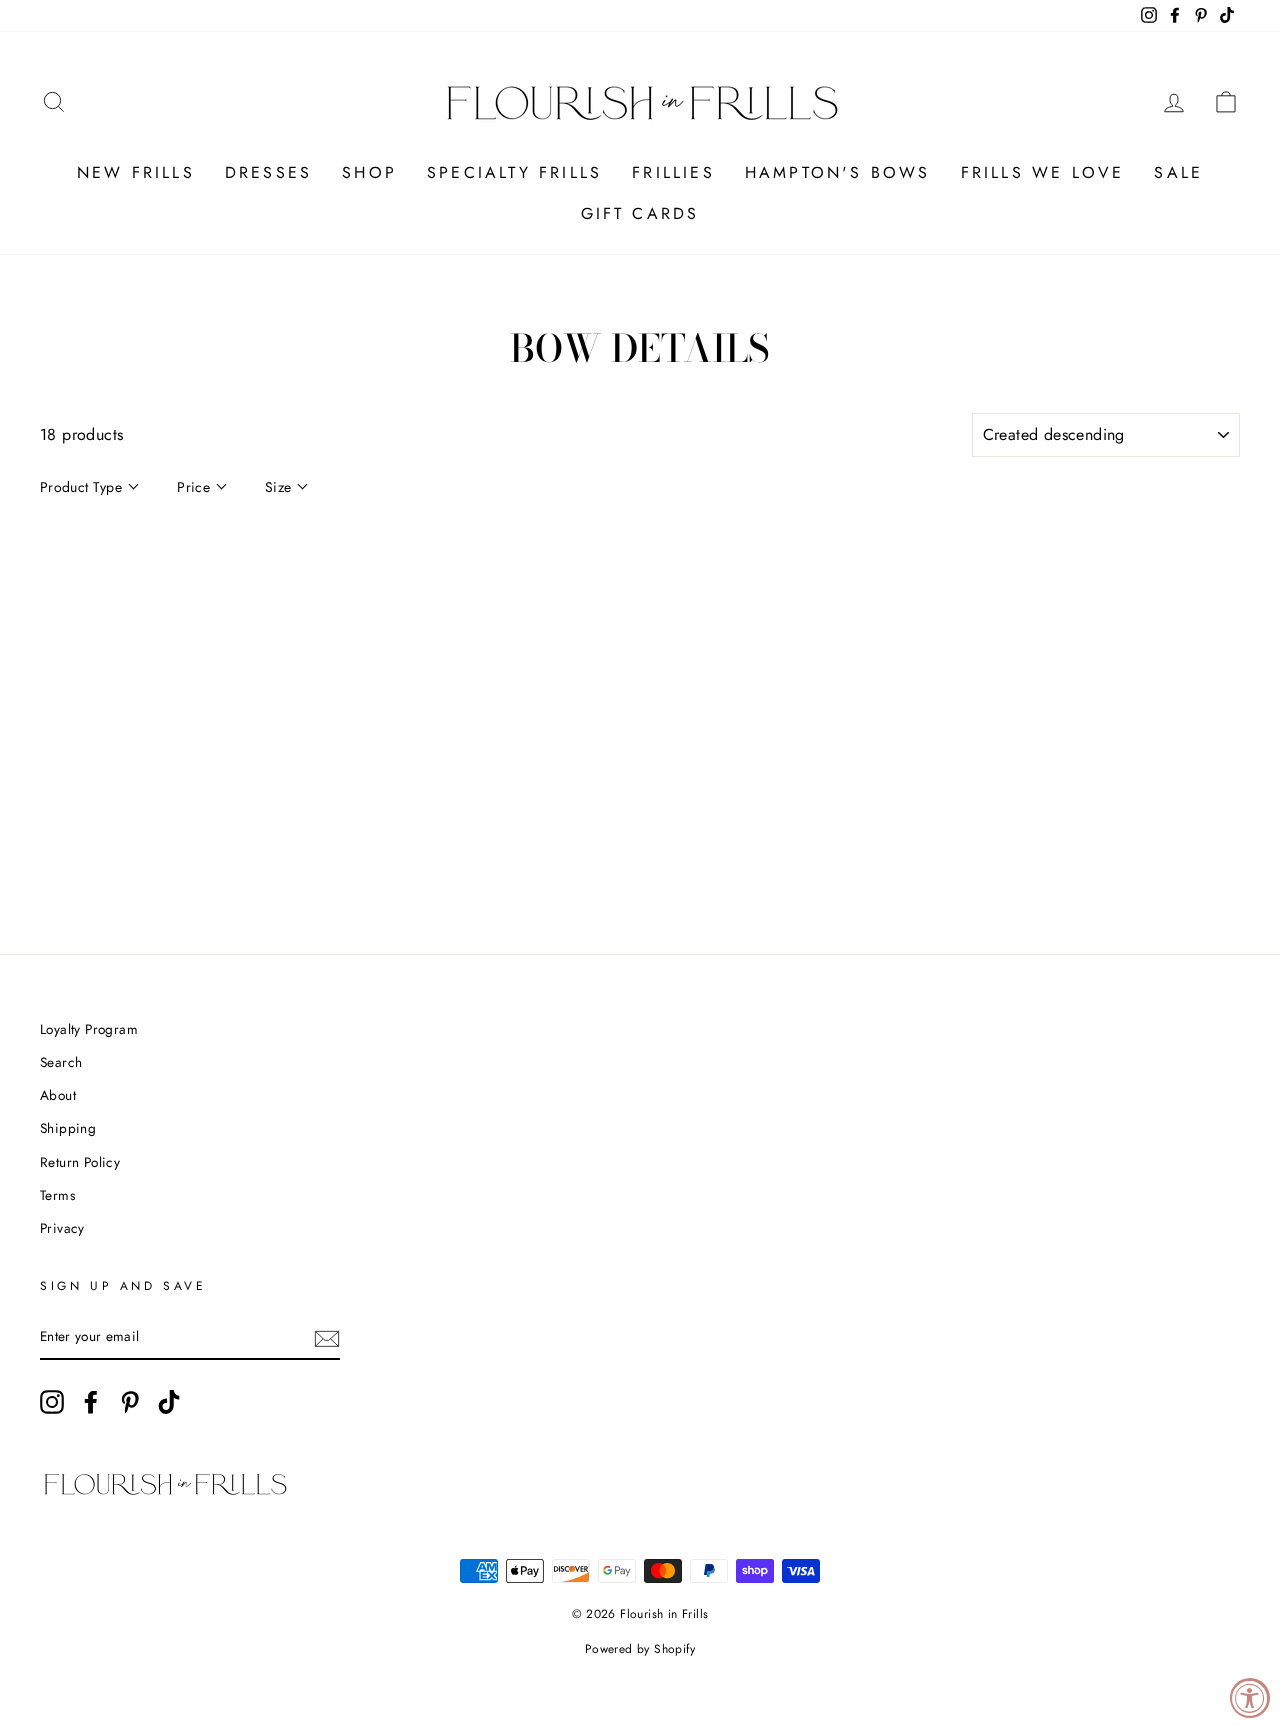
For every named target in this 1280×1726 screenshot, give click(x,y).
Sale (1178, 172)
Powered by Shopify (640, 1649)
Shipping (68, 1128)
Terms (57, 1195)
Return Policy (80, 1162)
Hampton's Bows (838, 172)
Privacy (62, 1228)
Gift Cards (640, 213)
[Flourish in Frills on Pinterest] (130, 1402)
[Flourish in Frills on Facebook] (91, 1402)
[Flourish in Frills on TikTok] (169, 1402)
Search (61, 1062)
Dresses (268, 172)
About (58, 1095)
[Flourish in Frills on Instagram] (52, 1402)
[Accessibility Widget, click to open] (1250, 1698)
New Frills (136, 172)
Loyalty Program (89, 1029)
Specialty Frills (514, 172)
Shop (369, 172)
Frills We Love (1043, 172)
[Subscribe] (327, 1338)
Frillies (673, 172)
